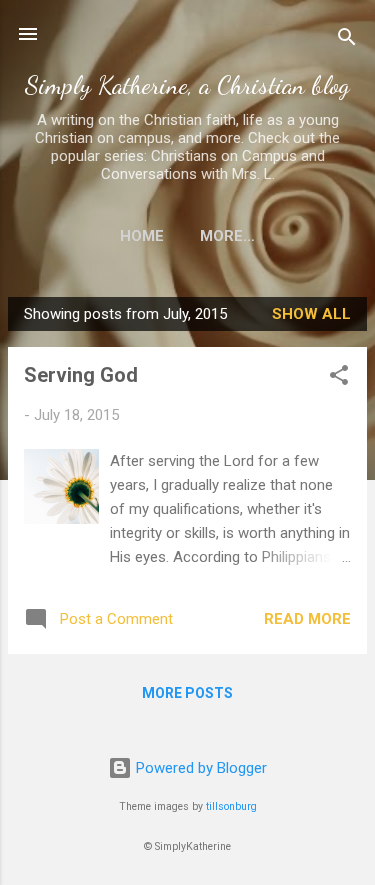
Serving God (81, 375)
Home (142, 236)
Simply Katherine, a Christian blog (187, 84)
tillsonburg (231, 806)
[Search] (347, 40)
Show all (311, 314)
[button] (339, 378)
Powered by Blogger (199, 768)
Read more (307, 619)
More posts (187, 693)
